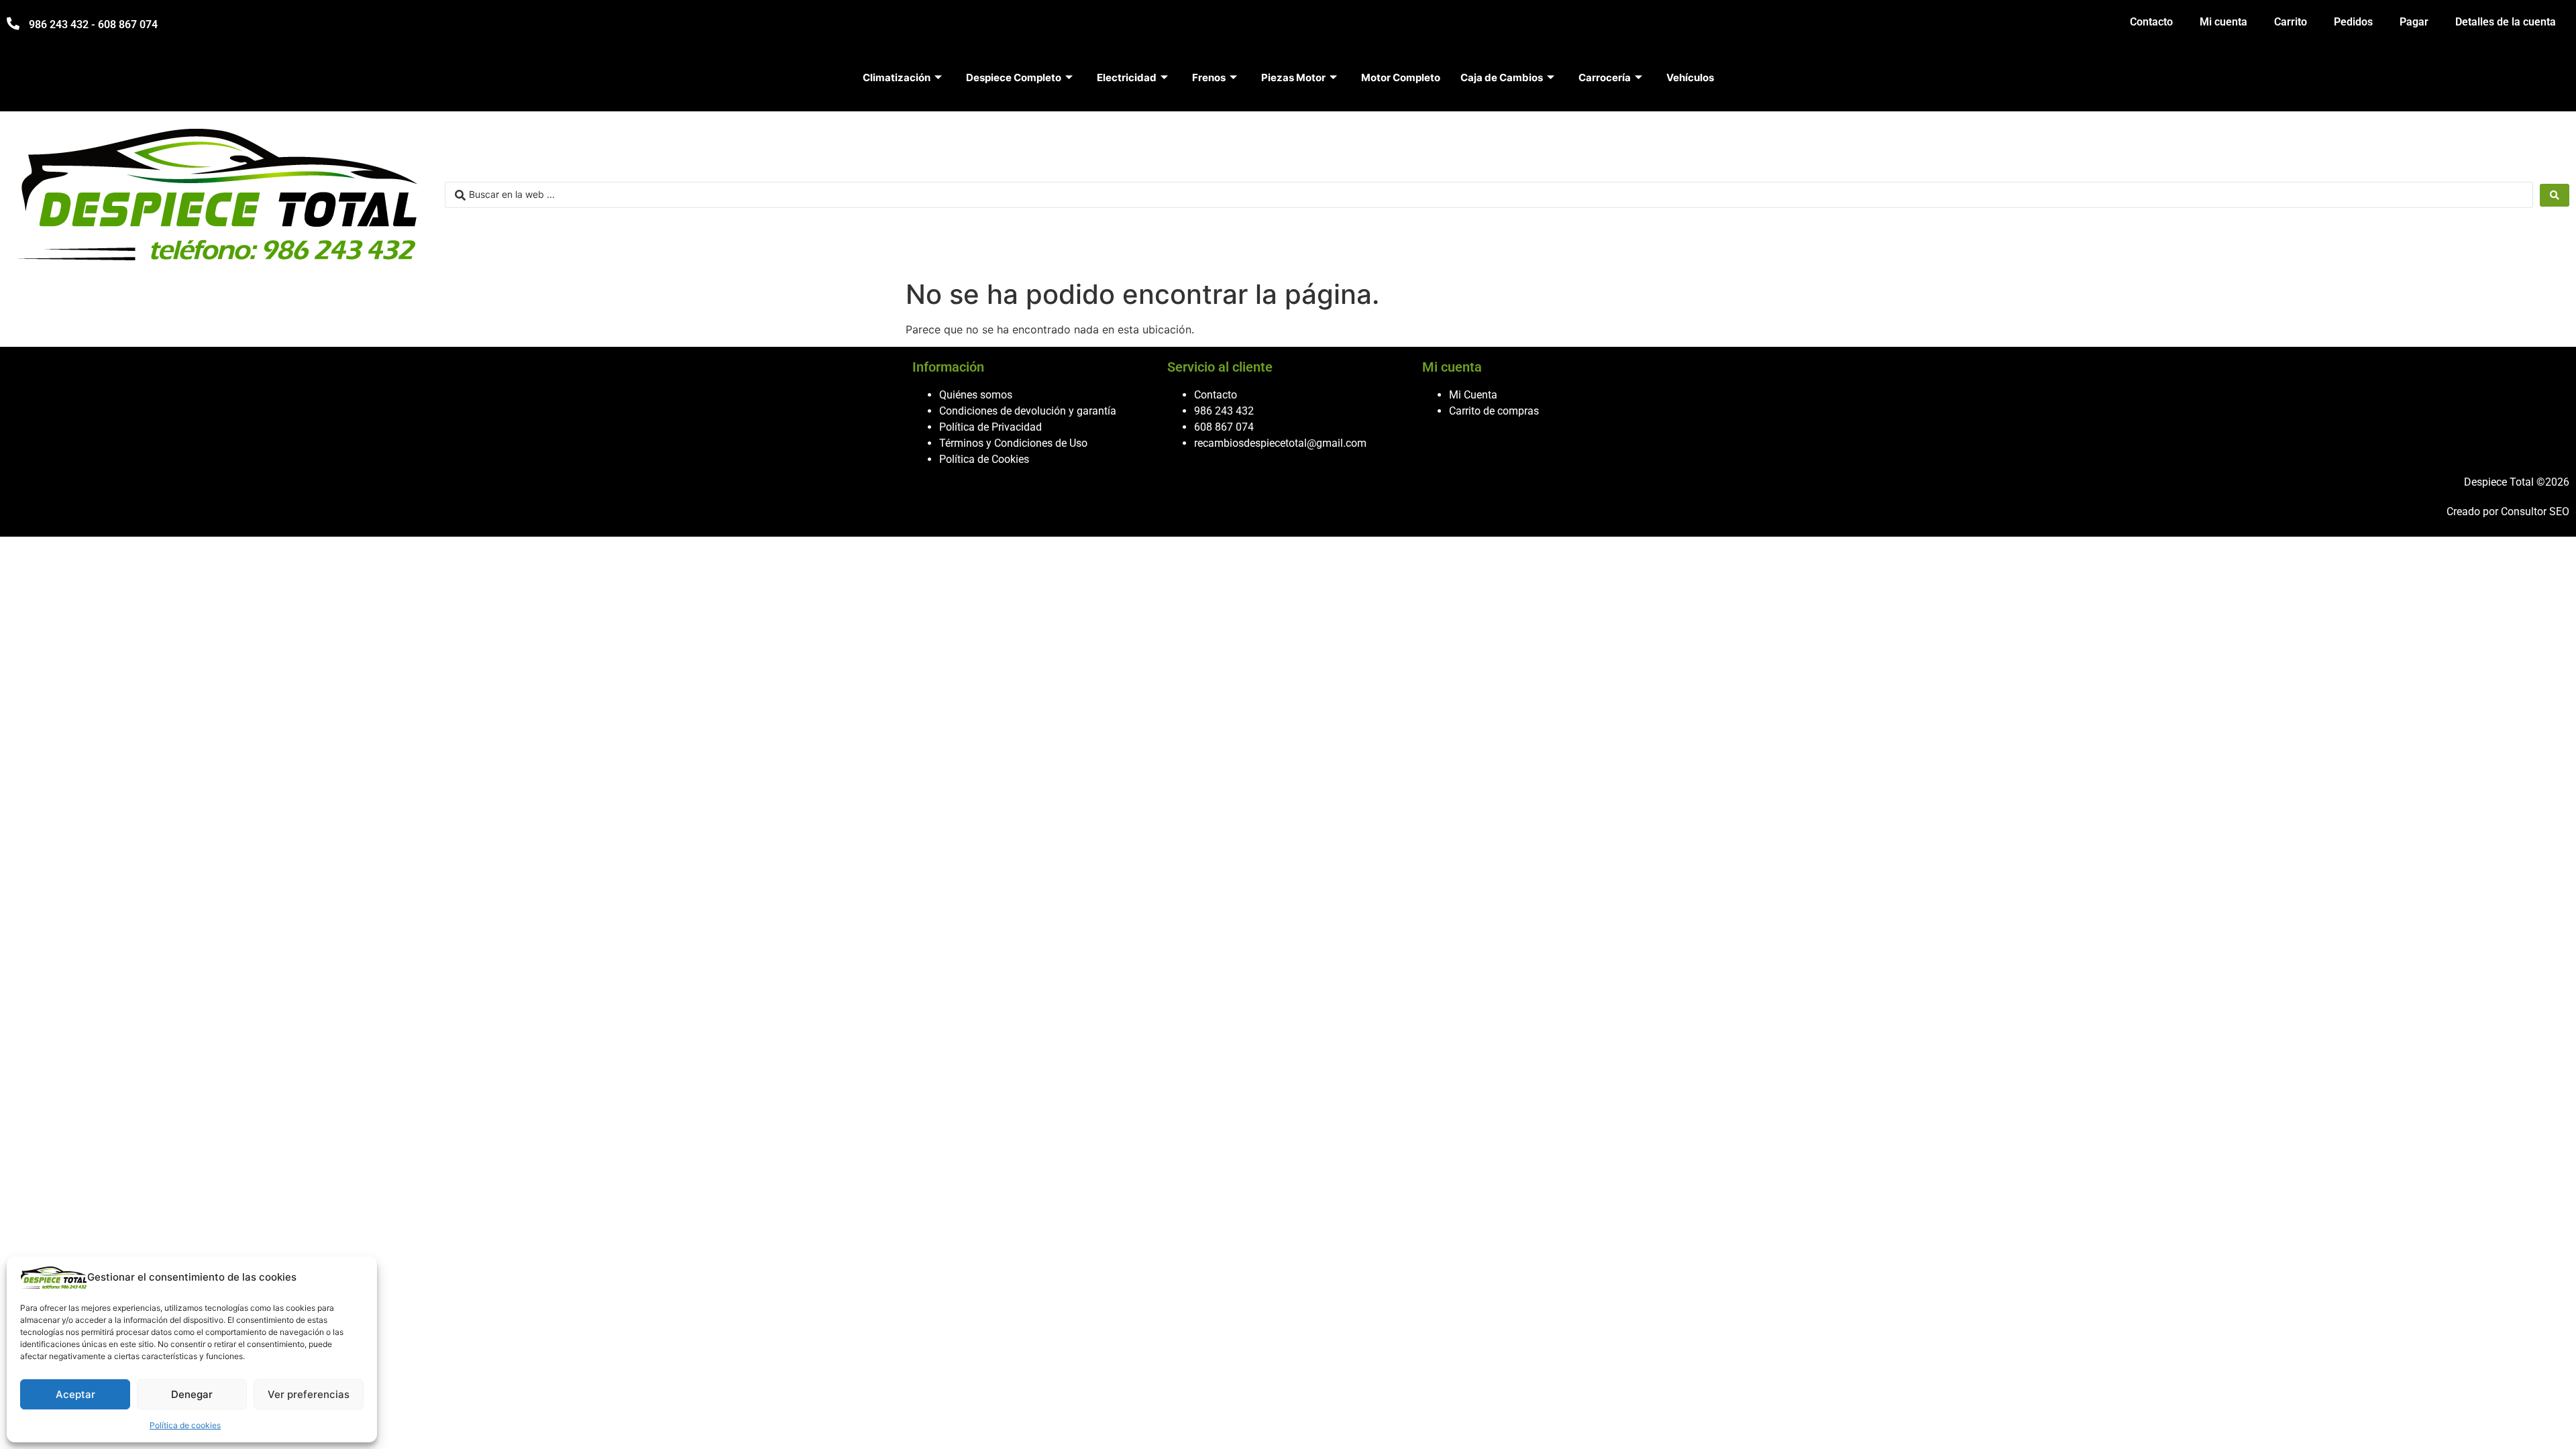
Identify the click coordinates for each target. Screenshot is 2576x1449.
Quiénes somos (976, 395)
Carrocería (1605, 77)
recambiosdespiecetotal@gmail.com (1280, 443)
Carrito (2291, 22)
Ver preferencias (309, 1394)
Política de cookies (185, 1425)
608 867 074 (1224, 427)
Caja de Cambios (1502, 77)
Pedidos (2353, 22)
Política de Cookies (984, 459)
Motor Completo (1401, 77)
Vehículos (1690, 77)
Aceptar (75, 1394)
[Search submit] (2555, 195)
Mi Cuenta (1473, 395)
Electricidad (1127, 77)
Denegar (192, 1394)
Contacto (2151, 22)
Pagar (2414, 22)
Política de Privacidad (990, 427)
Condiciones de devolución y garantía (1028, 411)
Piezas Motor (1293, 77)
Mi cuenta (2223, 22)
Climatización (897, 77)
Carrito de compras (1494, 411)
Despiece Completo (1014, 77)
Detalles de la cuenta (2506, 22)
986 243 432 (1224, 411)
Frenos (1209, 77)
